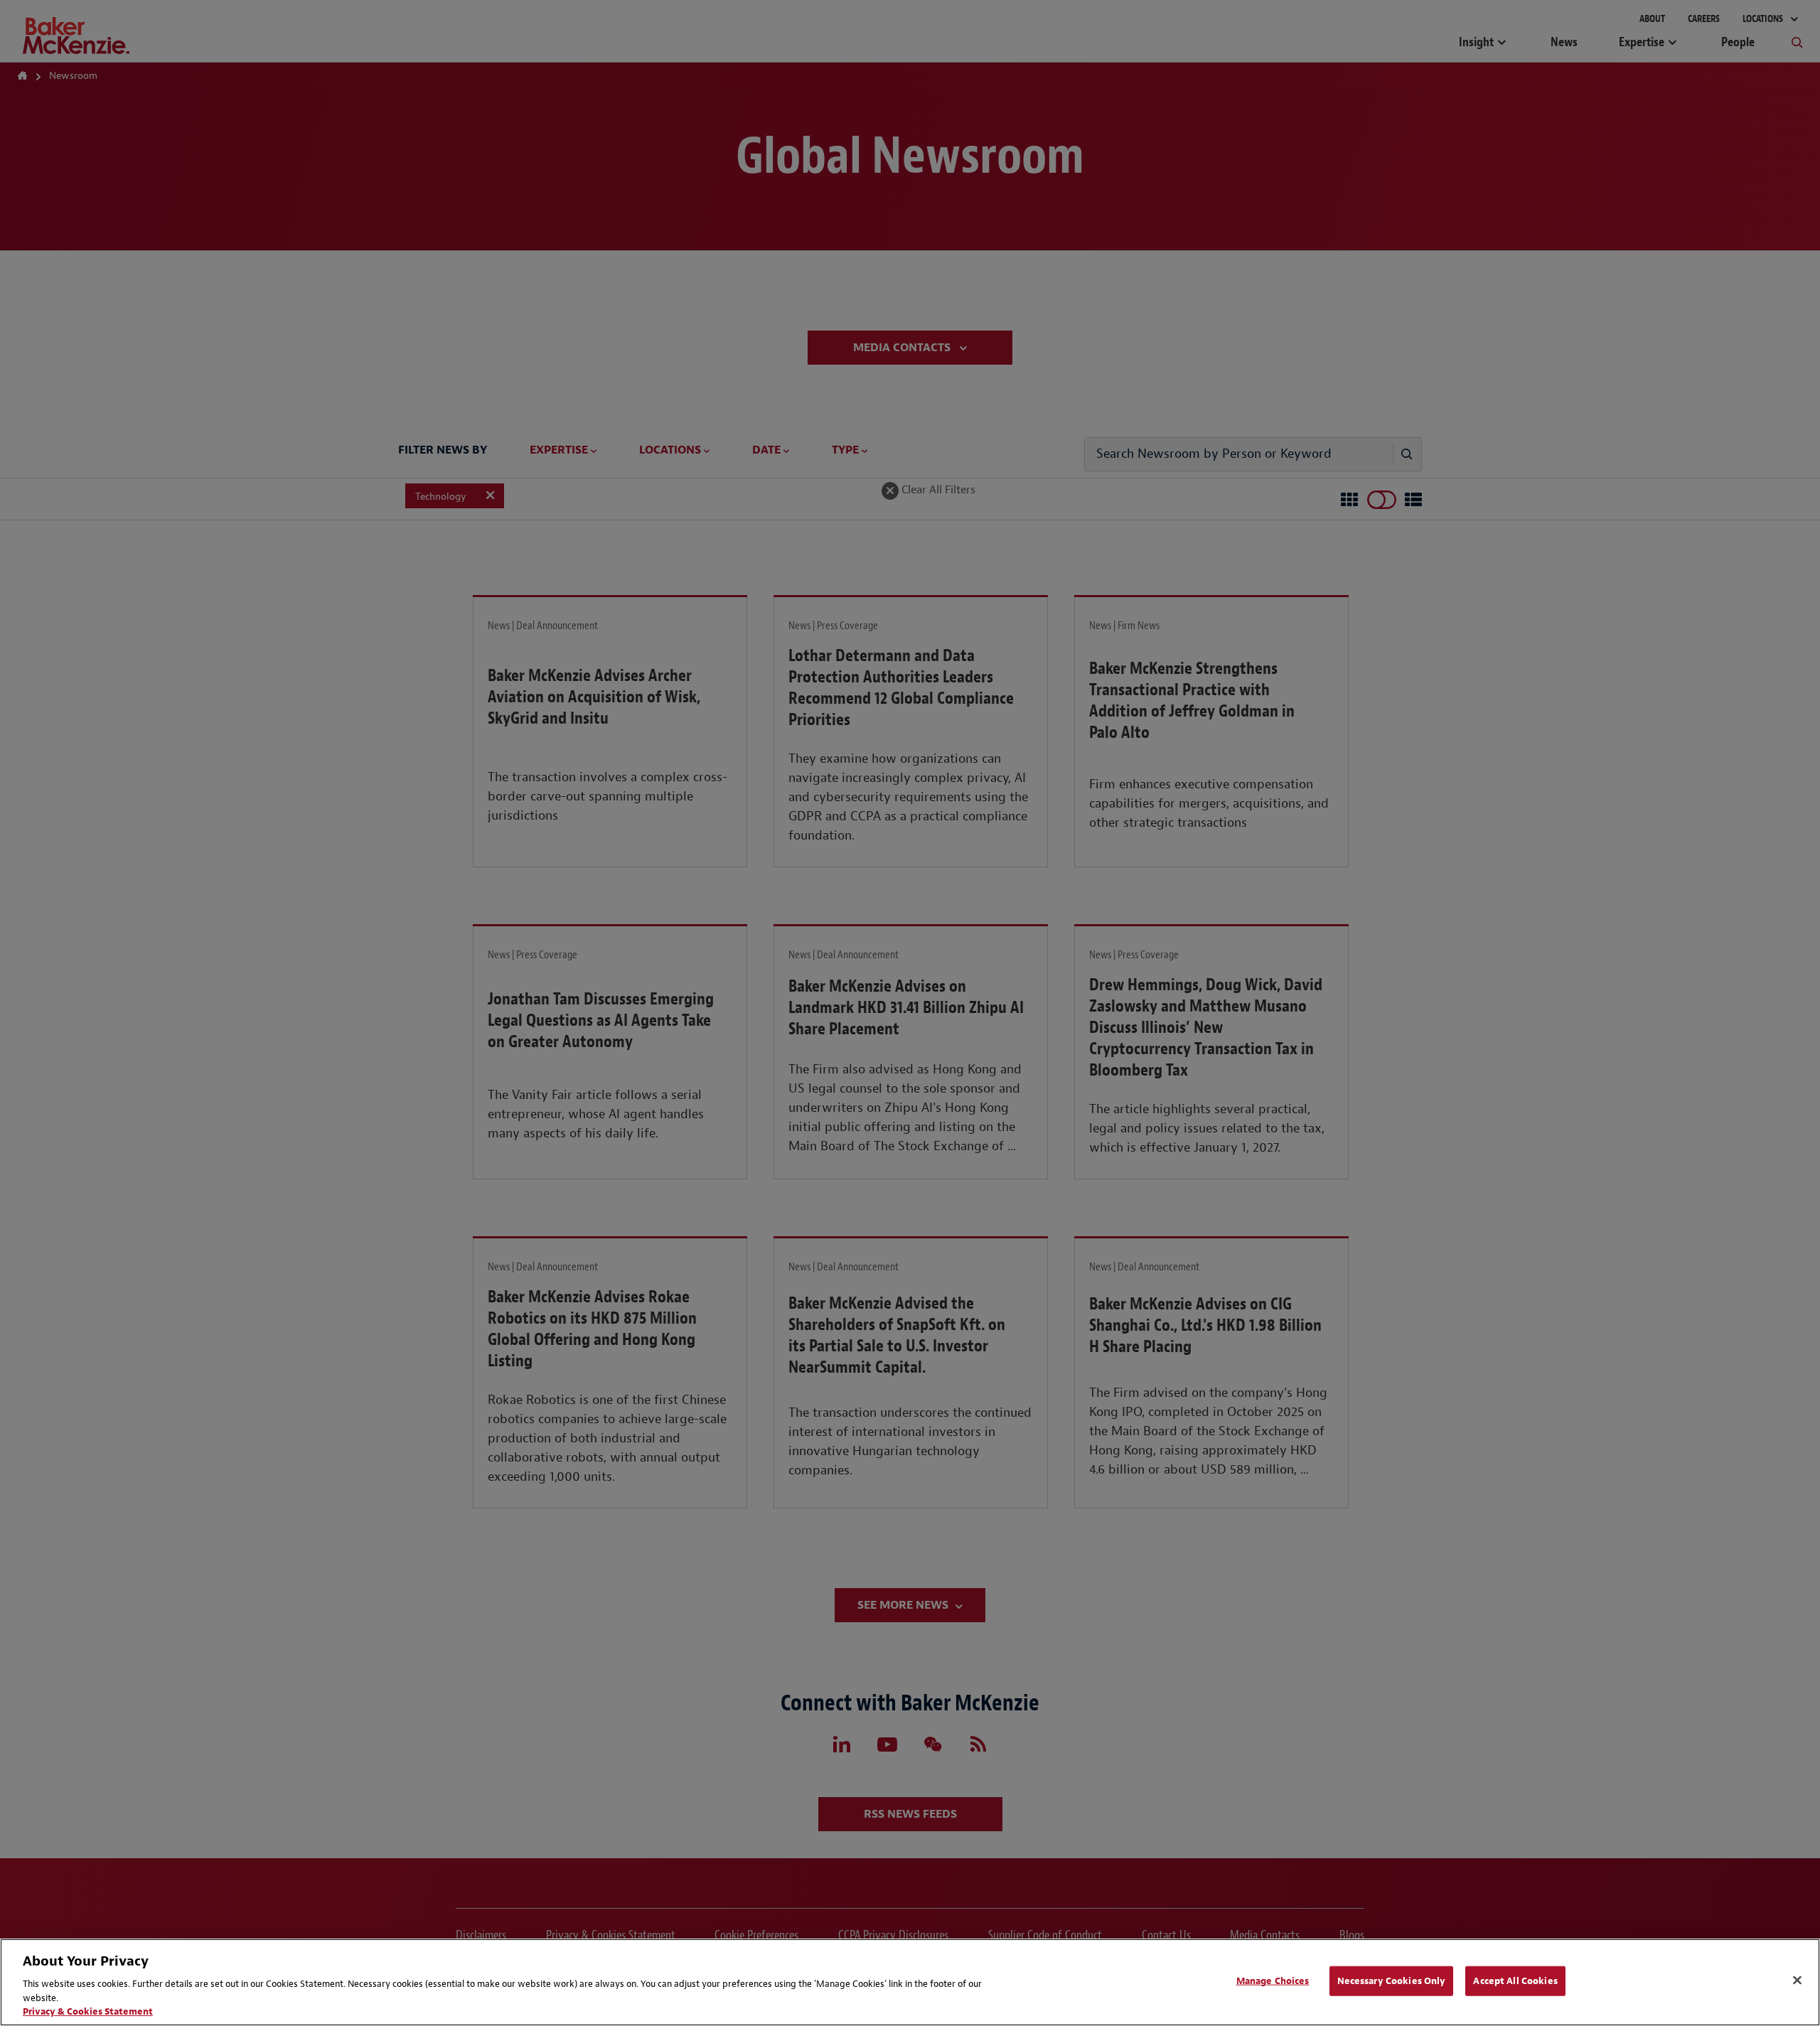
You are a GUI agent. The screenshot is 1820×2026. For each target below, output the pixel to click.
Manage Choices (1273, 1981)
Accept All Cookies (1515, 1981)
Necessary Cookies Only (1392, 1981)
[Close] (1797, 1981)
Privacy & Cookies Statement (88, 2011)
